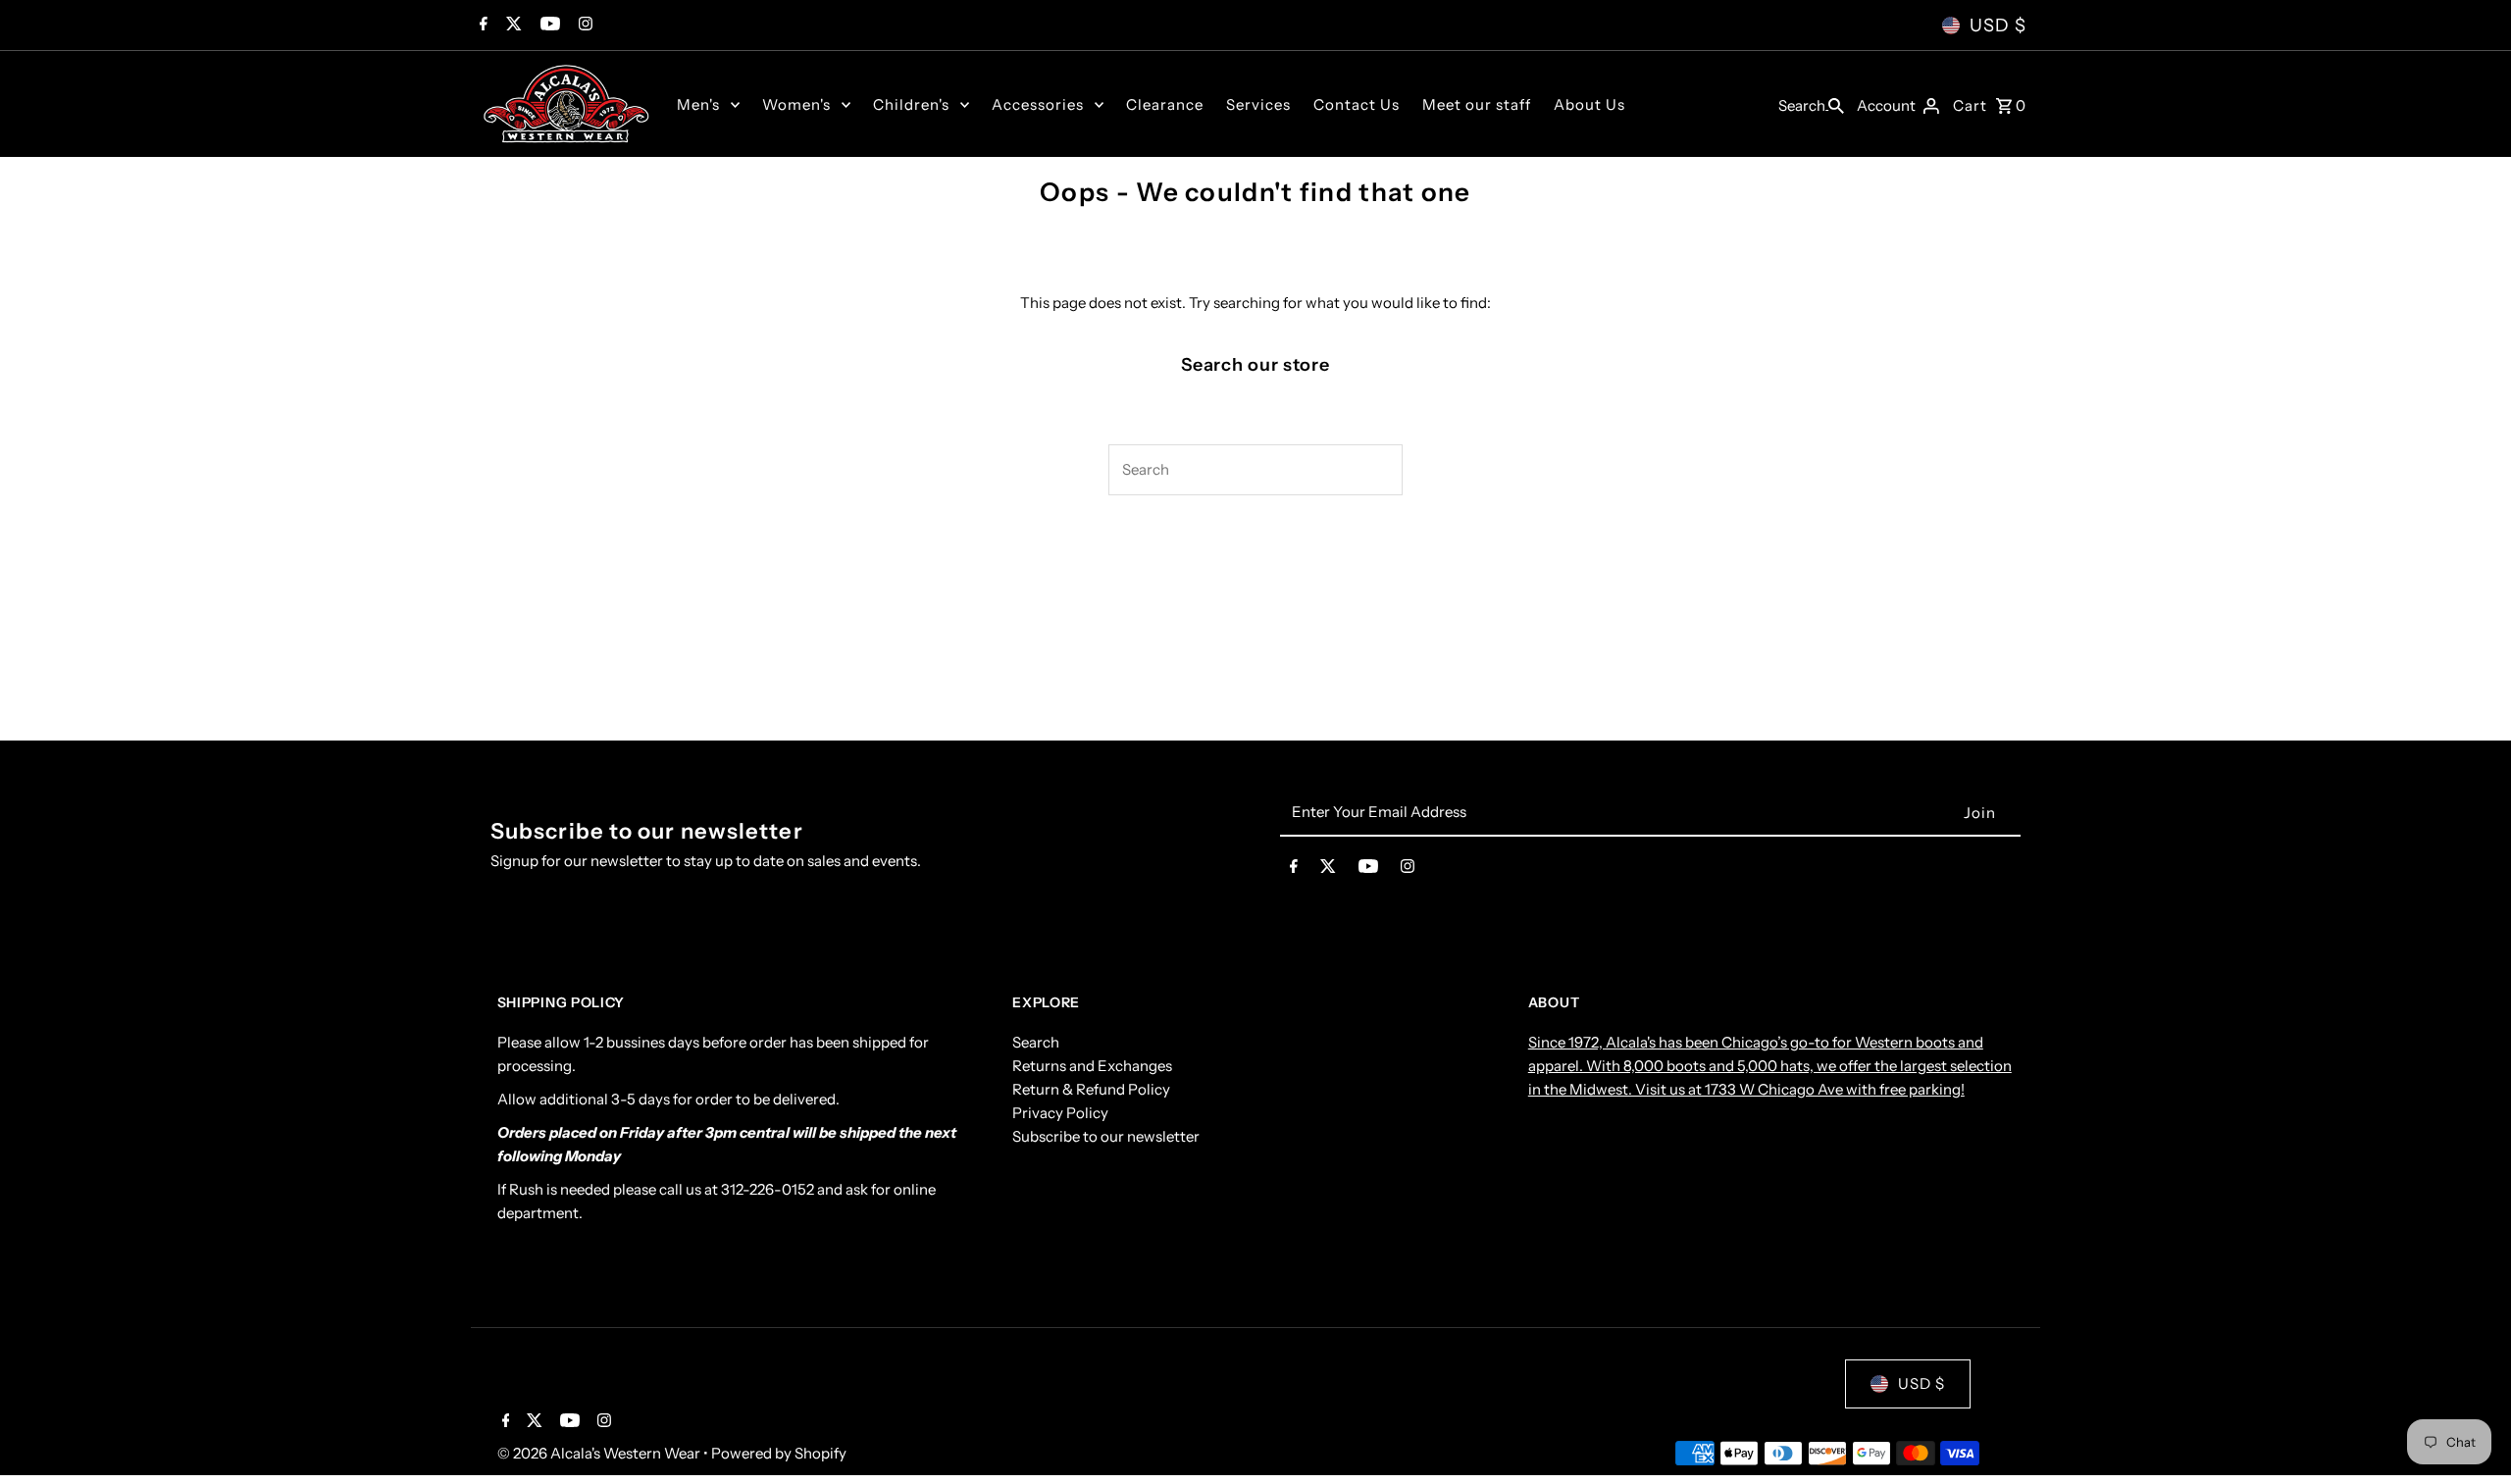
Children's (911, 104)
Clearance (1165, 104)
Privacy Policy (1060, 1113)
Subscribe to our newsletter (1106, 1136)
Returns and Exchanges (1092, 1066)
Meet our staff (1477, 104)
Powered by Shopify (779, 1453)
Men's (698, 104)
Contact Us (1357, 104)
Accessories (1038, 104)
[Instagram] (583, 26)
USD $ (1998, 26)
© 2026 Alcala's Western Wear (600, 1453)
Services (1258, 104)
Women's (796, 104)
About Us (1589, 104)
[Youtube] (548, 26)
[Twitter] (512, 26)
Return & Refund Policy (1091, 1089)
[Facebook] (481, 26)
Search (1036, 1042)
